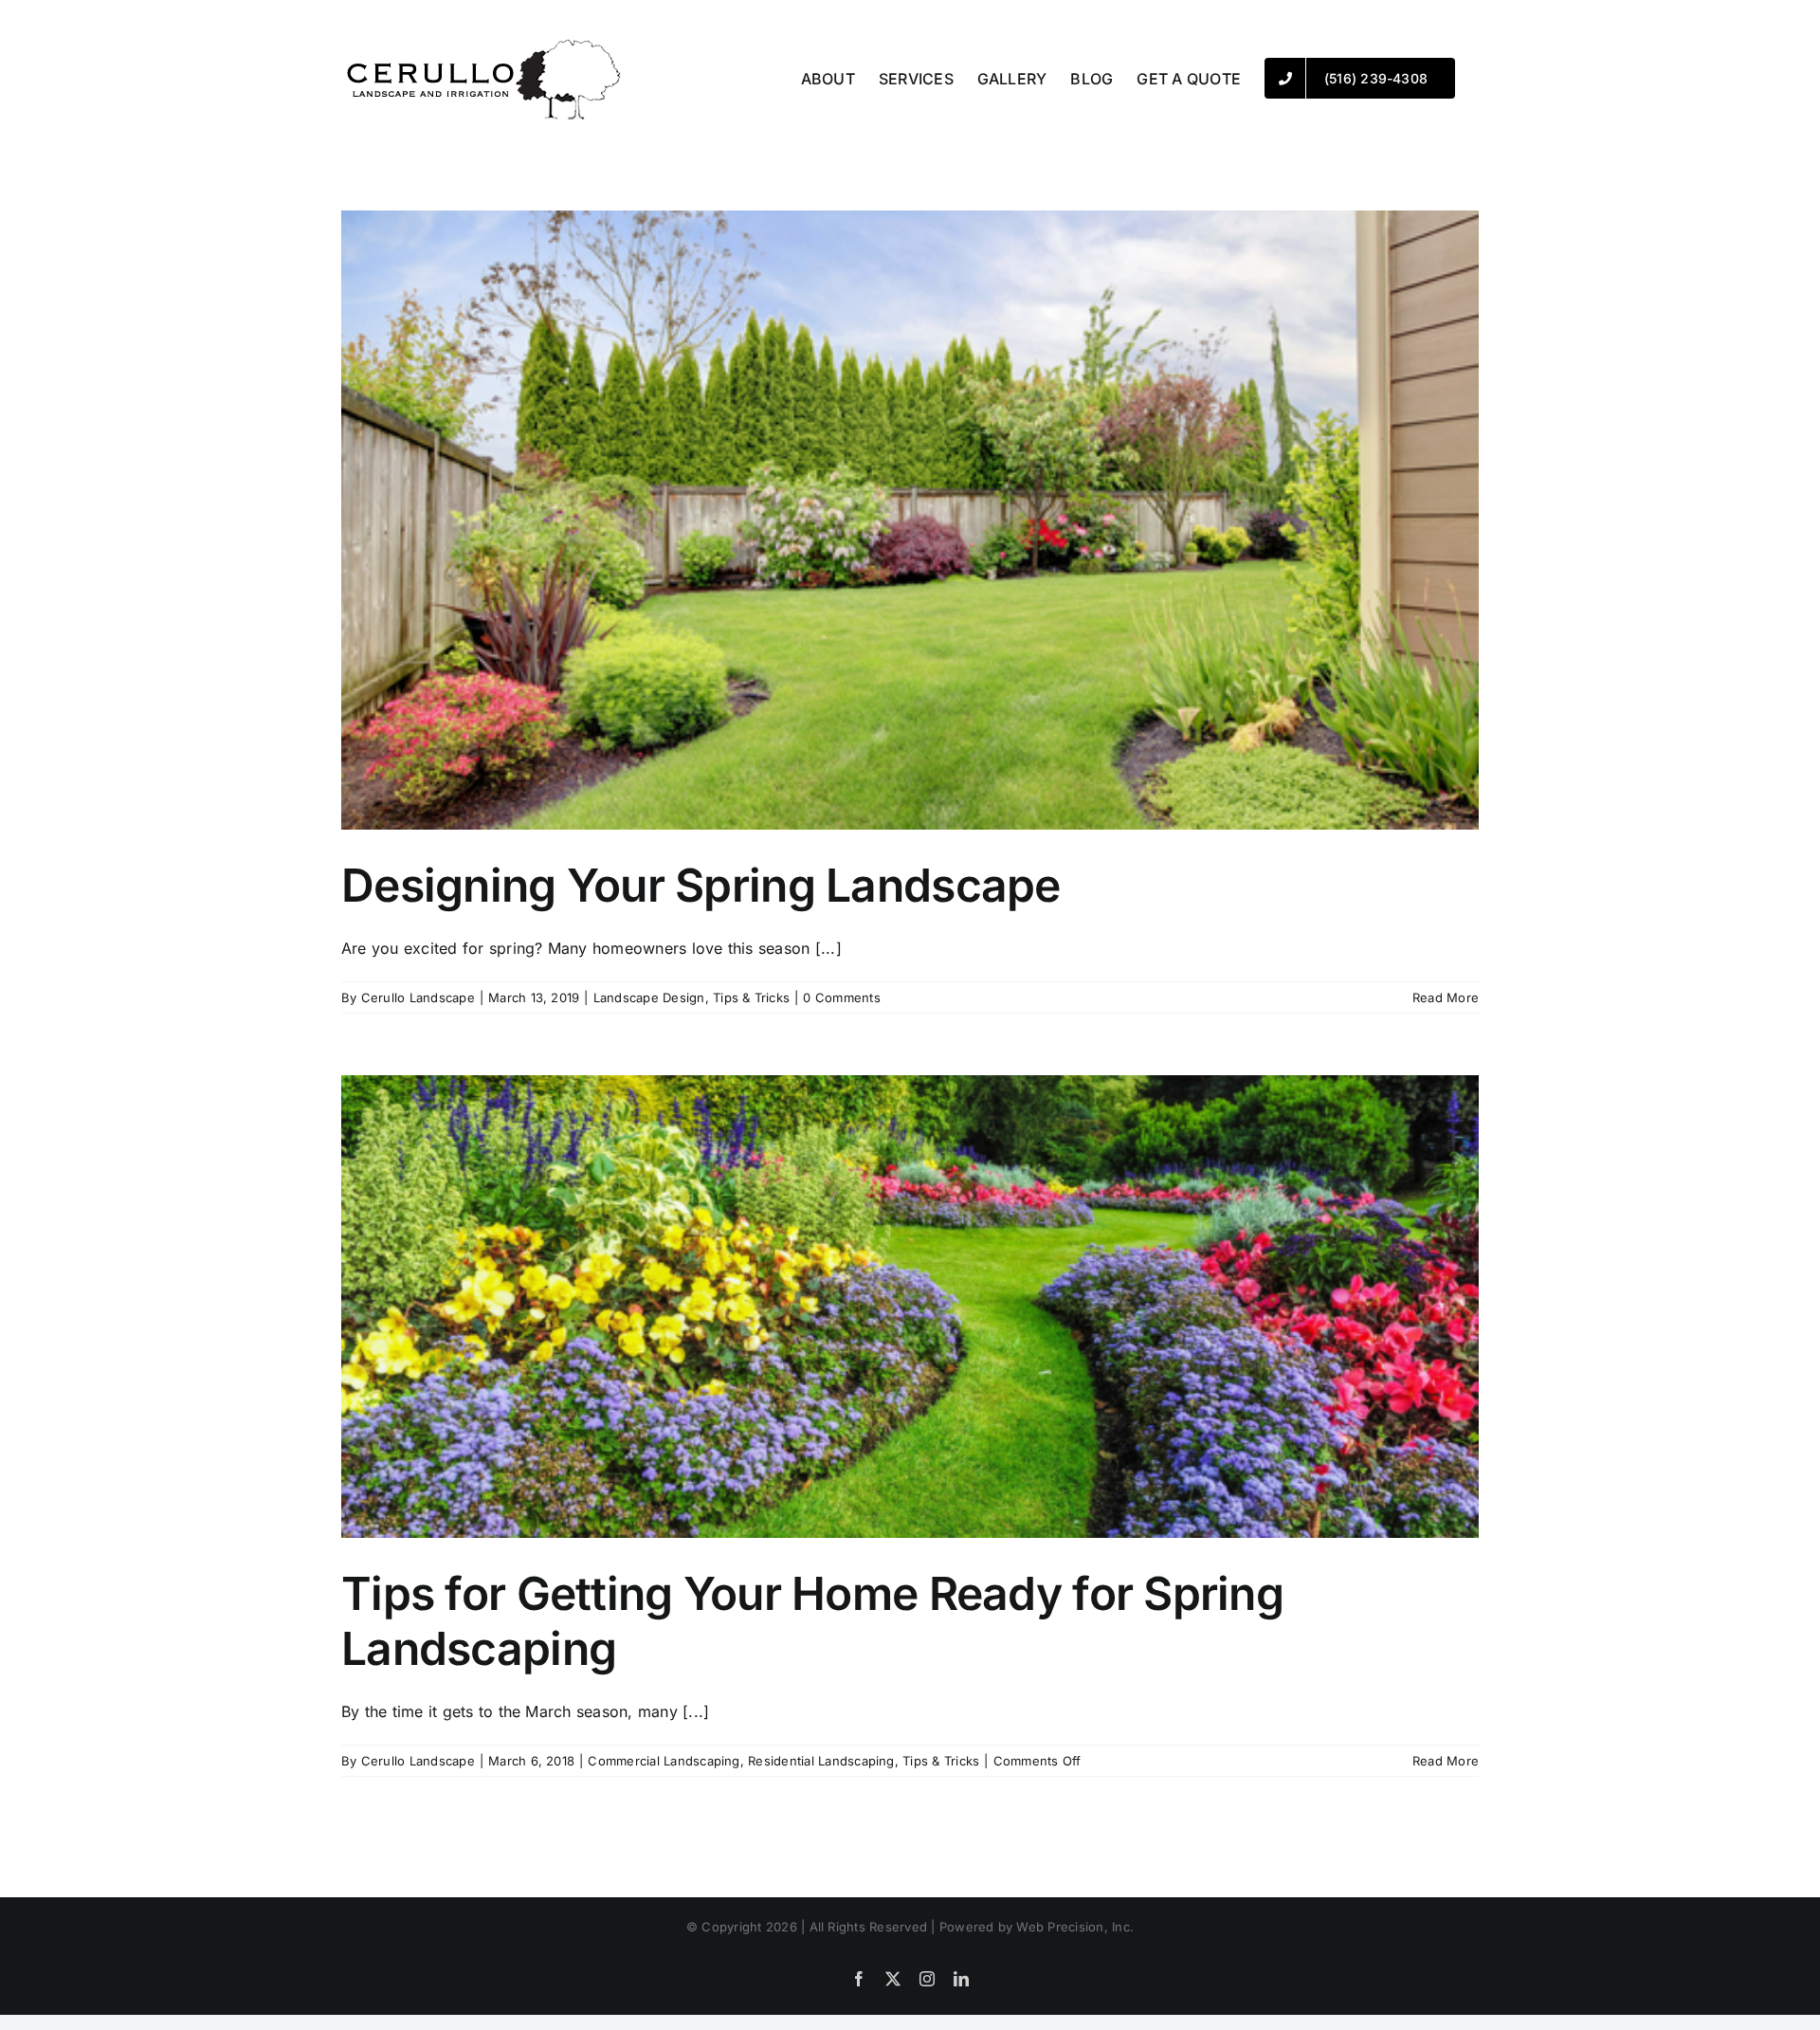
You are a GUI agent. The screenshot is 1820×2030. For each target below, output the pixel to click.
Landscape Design (649, 997)
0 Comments (841, 997)
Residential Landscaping (821, 1761)
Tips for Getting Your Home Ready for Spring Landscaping (812, 1621)
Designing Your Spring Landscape (701, 885)
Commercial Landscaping (664, 1761)
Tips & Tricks (751, 997)
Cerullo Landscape (418, 997)
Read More (1446, 997)
